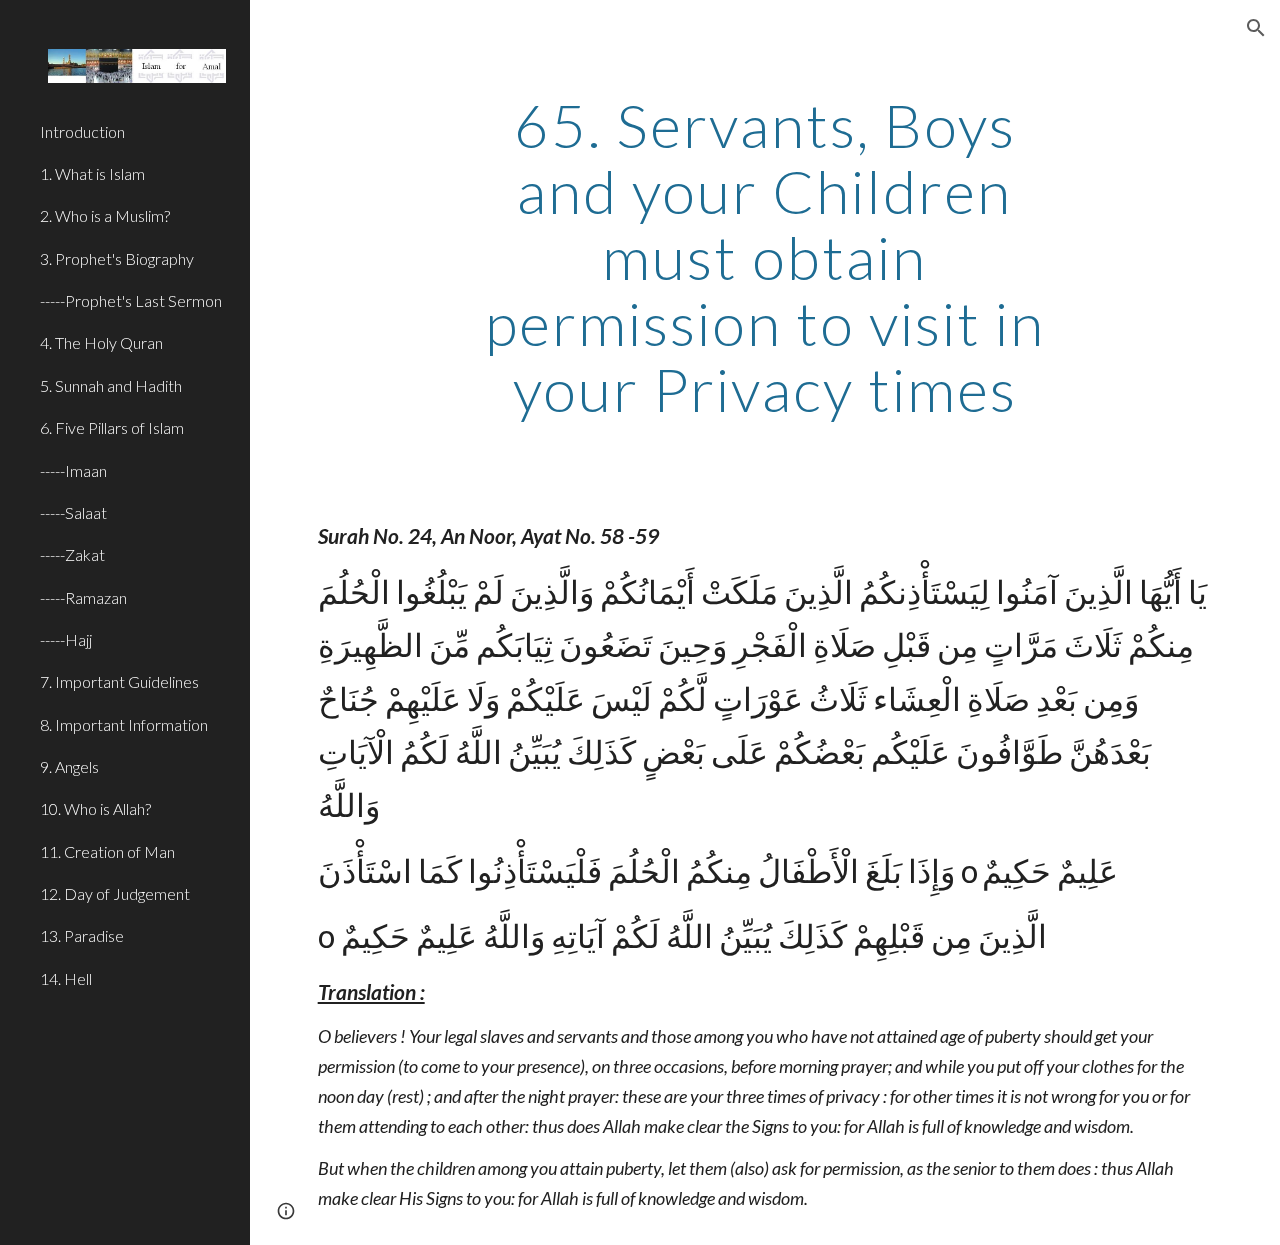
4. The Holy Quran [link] (101, 342)
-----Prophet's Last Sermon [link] (131, 300)
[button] (1256, 28)
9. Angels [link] (69, 766)
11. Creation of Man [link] (107, 851)
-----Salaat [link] (73, 512)
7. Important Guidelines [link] (119, 681)
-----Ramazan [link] (83, 597)
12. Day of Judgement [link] (115, 893)
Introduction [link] (82, 131)
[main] (764, 257)
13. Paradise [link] (82, 935)
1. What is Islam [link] (92, 173)
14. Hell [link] (66, 978)
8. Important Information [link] (124, 724)
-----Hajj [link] (66, 639)
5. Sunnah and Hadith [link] (111, 385)
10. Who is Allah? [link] (95, 808)
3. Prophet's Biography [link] (117, 258)
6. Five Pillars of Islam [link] (112, 427)
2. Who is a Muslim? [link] (105, 215)
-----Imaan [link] (73, 470)
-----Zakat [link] (72, 554)
